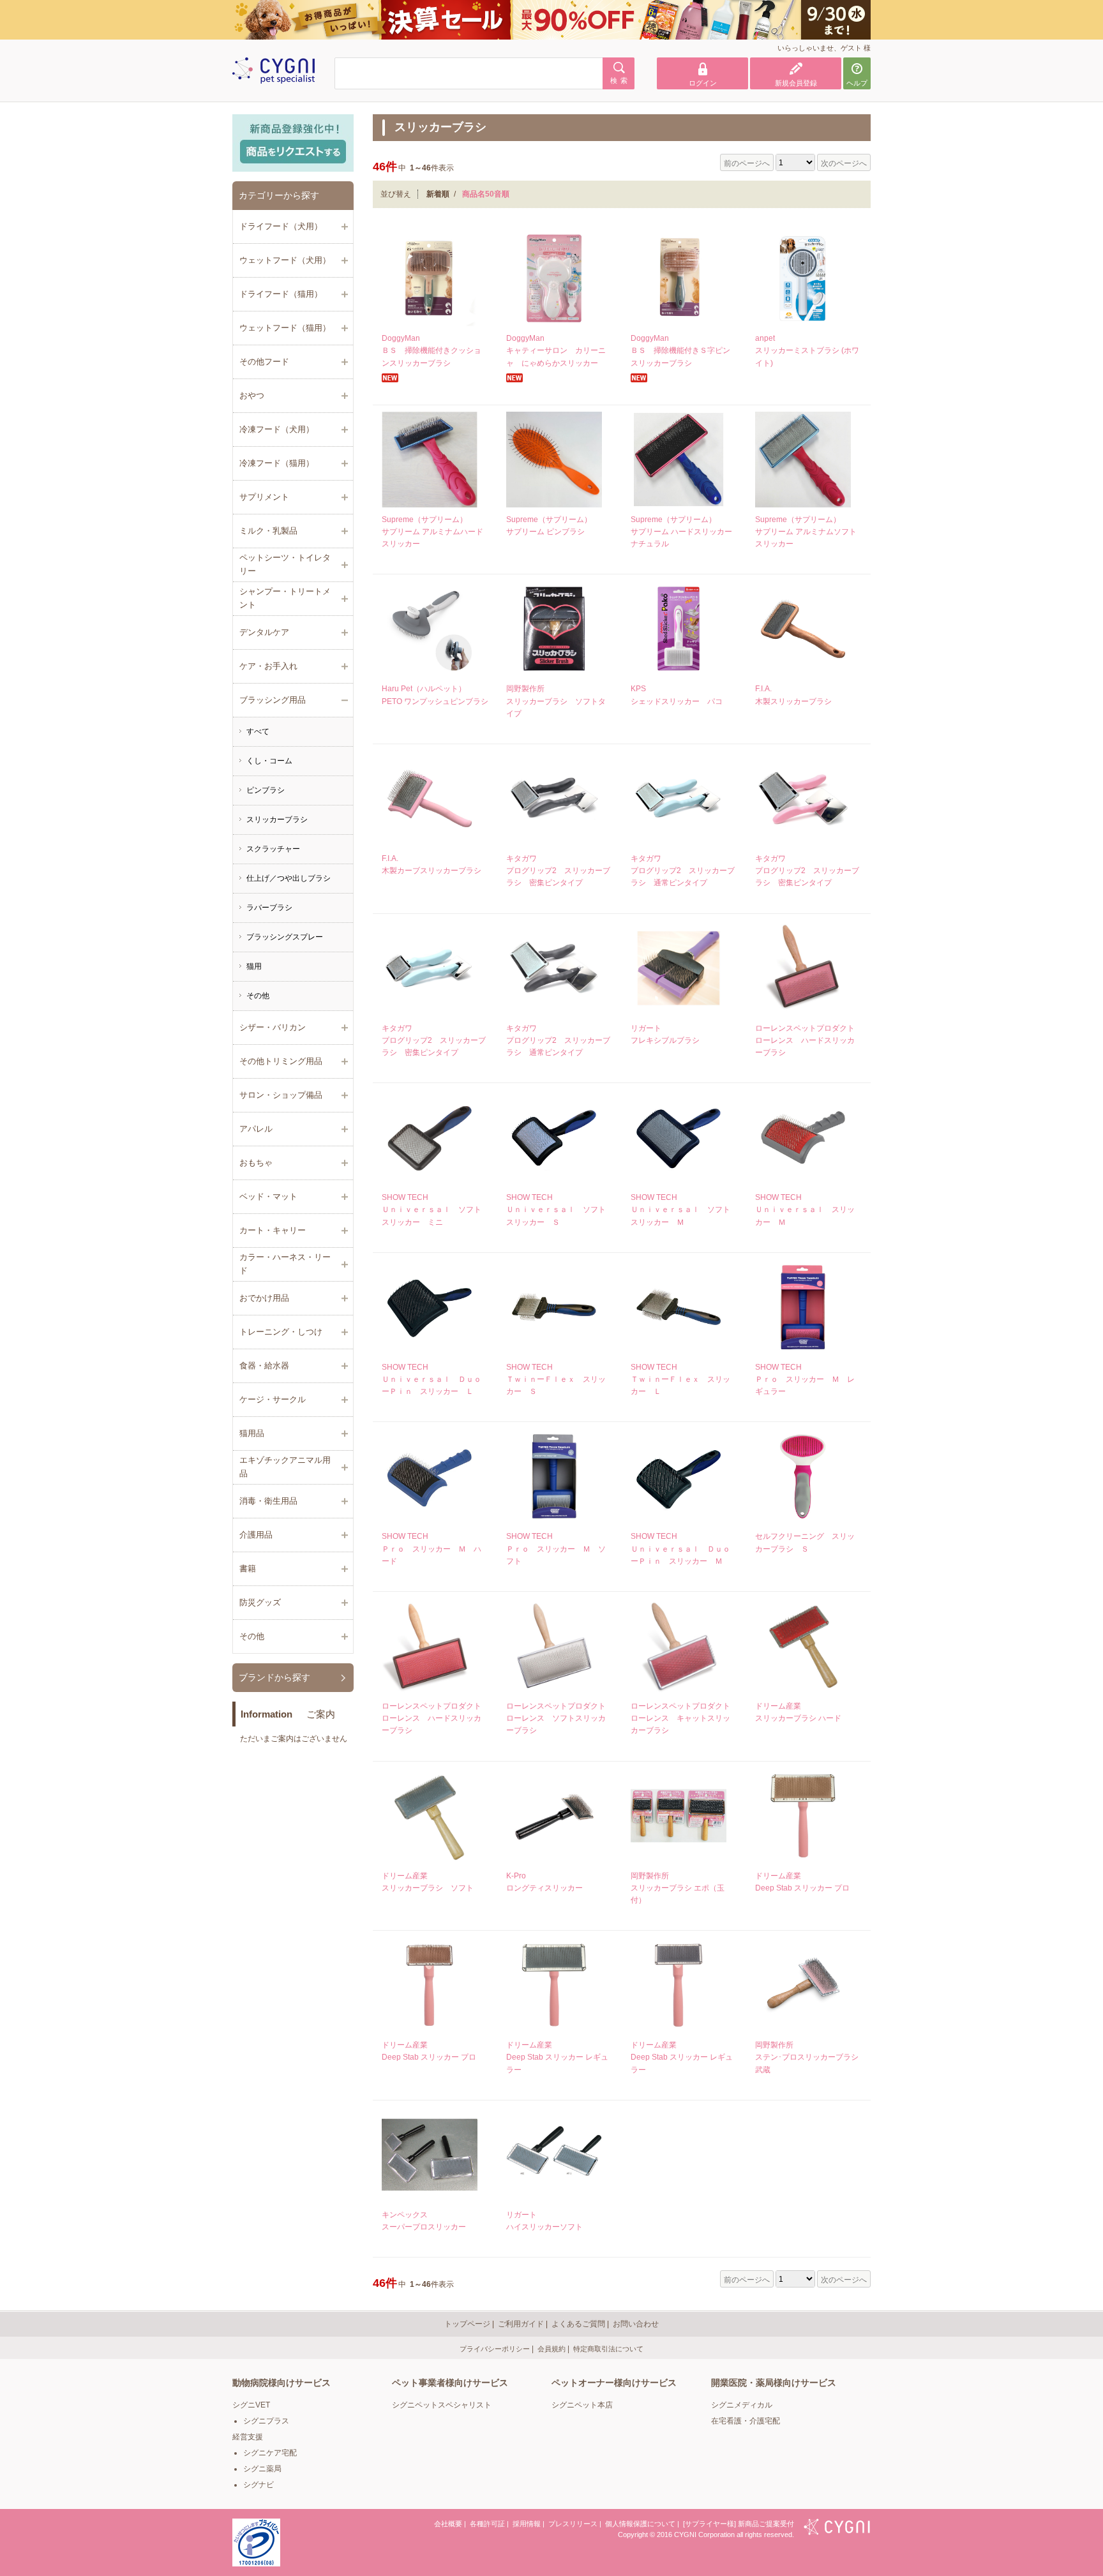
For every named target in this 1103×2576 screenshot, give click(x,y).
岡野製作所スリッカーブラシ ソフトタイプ (556, 701)
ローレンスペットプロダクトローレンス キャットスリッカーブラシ (680, 1718)
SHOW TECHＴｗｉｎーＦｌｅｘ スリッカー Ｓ (556, 1379)
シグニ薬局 (262, 2469)
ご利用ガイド (521, 2324)
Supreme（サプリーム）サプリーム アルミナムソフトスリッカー (806, 532)
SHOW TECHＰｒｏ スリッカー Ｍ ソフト (556, 1548)
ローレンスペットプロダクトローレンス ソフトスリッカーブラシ (556, 1718)
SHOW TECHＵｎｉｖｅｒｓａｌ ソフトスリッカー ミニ (431, 1209)
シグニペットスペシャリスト (442, 2405)
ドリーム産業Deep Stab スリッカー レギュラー (557, 2057)
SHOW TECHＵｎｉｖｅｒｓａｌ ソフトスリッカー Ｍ (680, 1209)
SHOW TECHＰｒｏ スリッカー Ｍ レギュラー (805, 1379)
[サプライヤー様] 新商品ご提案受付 (739, 2524)
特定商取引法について (608, 2349)
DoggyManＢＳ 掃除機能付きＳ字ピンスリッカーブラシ (680, 350)
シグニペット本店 (582, 2405)
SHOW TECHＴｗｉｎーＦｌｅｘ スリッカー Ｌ (680, 1379)
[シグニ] (837, 2528)
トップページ (467, 2324)
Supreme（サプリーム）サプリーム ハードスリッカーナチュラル (681, 532)
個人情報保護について (640, 2524)
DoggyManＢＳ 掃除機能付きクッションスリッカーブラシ (431, 350)
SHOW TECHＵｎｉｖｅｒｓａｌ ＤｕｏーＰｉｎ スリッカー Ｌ (431, 1379)
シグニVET (251, 2405)
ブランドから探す (274, 1677)
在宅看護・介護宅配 (746, 2421)
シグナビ (259, 2485)
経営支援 (248, 2437)
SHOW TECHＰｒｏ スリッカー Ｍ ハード (431, 1548)
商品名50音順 (486, 194)
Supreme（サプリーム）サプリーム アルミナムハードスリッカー (432, 532)
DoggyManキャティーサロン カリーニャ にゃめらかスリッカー (556, 350)
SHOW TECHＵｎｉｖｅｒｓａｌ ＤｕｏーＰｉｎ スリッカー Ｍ (680, 1548)
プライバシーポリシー (495, 2349)
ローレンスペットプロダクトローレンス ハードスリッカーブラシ (805, 1040)
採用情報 (527, 2524)
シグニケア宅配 (270, 2453)
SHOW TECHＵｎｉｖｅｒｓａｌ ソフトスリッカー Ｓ (556, 1209)
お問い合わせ (636, 2324)
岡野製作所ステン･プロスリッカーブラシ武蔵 (807, 2057)
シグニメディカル (742, 2405)
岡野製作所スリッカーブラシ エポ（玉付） (678, 1888)
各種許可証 (487, 2524)
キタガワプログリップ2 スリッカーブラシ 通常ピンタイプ (683, 871)
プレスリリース (573, 2524)
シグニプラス (266, 2421)
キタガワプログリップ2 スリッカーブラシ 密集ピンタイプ (558, 871)
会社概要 (448, 2524)
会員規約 (551, 2349)
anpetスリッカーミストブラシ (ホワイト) (807, 350)
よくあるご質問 (578, 2324)
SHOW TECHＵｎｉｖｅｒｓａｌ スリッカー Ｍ (805, 1209)
